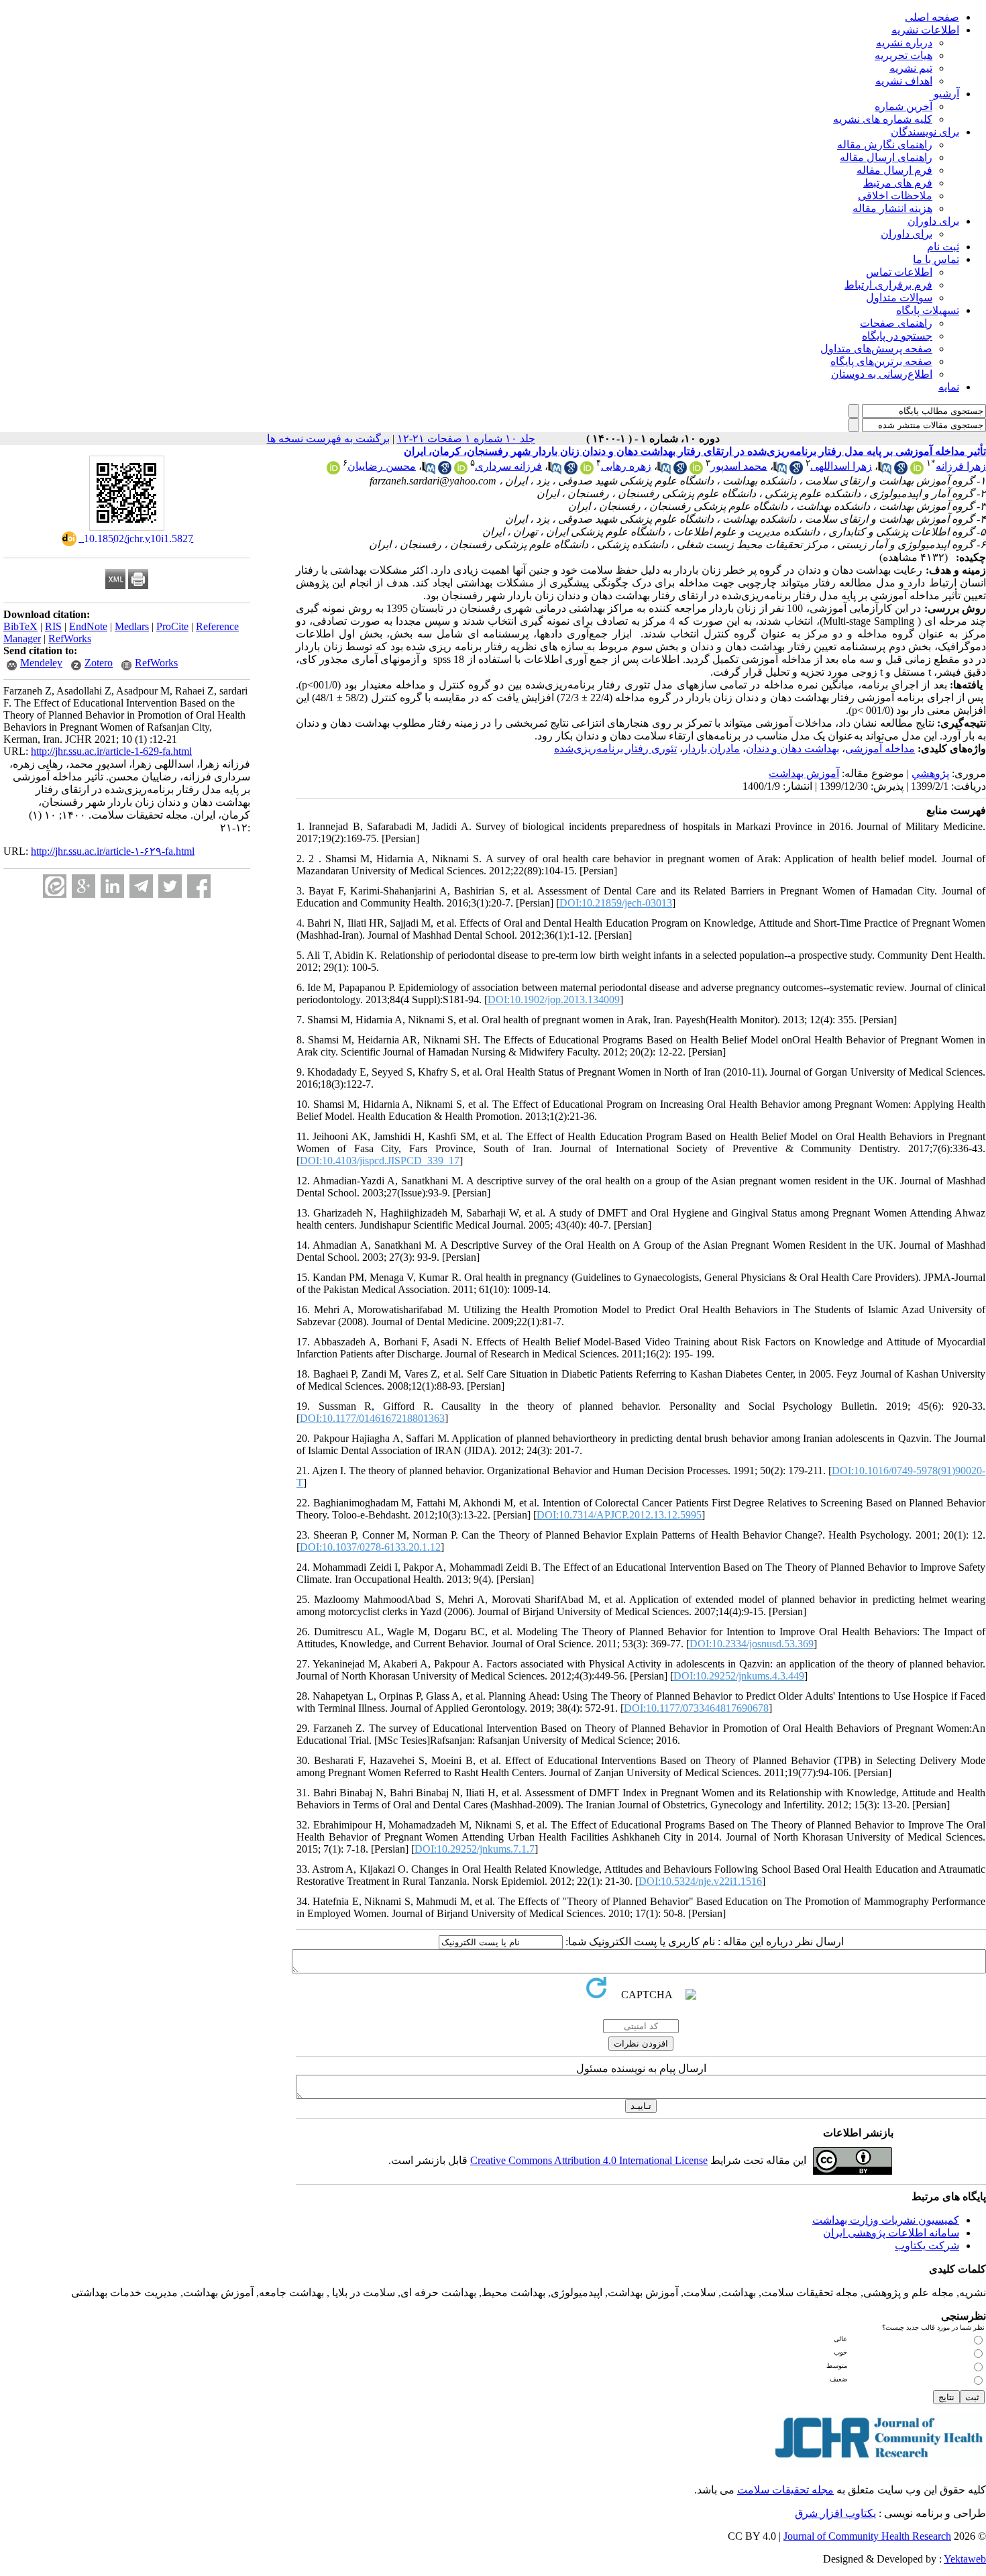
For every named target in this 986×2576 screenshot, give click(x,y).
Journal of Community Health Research (867, 2536)
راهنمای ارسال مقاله (886, 157)
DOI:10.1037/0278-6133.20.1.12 (370, 1547)
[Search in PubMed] (885, 471)
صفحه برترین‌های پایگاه (881, 361)
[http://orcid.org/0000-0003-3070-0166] (333, 471)
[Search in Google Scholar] (901, 471)
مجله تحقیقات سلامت (785, 2490)
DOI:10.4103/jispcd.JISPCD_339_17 (380, 1161)
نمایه (949, 387)
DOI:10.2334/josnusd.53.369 (752, 1644)
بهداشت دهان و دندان (792, 749)
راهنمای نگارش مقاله (885, 145)
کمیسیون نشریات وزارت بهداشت (886, 2220)
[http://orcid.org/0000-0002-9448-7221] (696, 471)
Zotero (99, 663)
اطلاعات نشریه (925, 30)
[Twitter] (170, 886)
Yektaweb (965, 2559)
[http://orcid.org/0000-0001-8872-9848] (461, 471)
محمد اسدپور (739, 466)
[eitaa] (55, 886)
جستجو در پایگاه (897, 336)
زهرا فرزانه (961, 466)
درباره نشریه (904, 43)
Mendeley (41, 663)
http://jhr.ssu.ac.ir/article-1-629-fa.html (111, 751)
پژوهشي (930, 773)
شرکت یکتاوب (927, 2246)
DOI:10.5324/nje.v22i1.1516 (700, 1881)
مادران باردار (711, 749)
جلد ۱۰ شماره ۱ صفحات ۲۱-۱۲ (466, 439)
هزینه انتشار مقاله (892, 208)
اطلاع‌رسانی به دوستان (882, 374)
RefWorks (70, 638)
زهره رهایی (626, 466)
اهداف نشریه (904, 81)
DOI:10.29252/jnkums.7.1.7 (475, 1849)
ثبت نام (943, 247)
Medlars (132, 626)
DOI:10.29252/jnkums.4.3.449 (739, 1676)
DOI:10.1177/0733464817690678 (696, 1708)
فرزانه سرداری (508, 466)
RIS (53, 626)
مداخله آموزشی (880, 749)
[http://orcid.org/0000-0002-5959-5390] (587, 471)
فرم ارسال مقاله (894, 170)
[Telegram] (141, 886)
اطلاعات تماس (899, 272)
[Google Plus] (84, 886)
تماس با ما (936, 259)
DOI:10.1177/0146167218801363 (372, 1418)
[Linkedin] (112, 886)
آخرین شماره (903, 106)
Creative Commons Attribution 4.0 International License (589, 2160)
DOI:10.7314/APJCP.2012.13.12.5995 (619, 1515)
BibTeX (20, 626)
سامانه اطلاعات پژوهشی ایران (891, 2233)
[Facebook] (199, 886)
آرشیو (946, 94)
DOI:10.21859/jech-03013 (616, 903)
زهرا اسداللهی (841, 466)
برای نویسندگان (925, 132)
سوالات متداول (899, 298)
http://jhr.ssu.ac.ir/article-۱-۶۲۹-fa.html (113, 851)
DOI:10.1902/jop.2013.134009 (554, 999)
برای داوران (933, 221)
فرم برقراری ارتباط (888, 285)
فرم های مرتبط (898, 183)
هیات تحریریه (903, 55)
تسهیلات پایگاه (928, 310)
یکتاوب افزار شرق (835, 2513)
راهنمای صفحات (896, 323)
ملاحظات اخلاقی (895, 196)
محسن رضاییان (382, 466)
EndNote (88, 626)
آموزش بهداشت (804, 773)
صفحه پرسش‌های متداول (876, 349)
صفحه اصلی (932, 17)
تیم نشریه (911, 68)
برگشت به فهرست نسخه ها (328, 439)
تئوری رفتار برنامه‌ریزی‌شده (615, 749)
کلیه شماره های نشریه (883, 119)
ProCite (172, 626)
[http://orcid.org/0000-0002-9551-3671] (917, 471)
